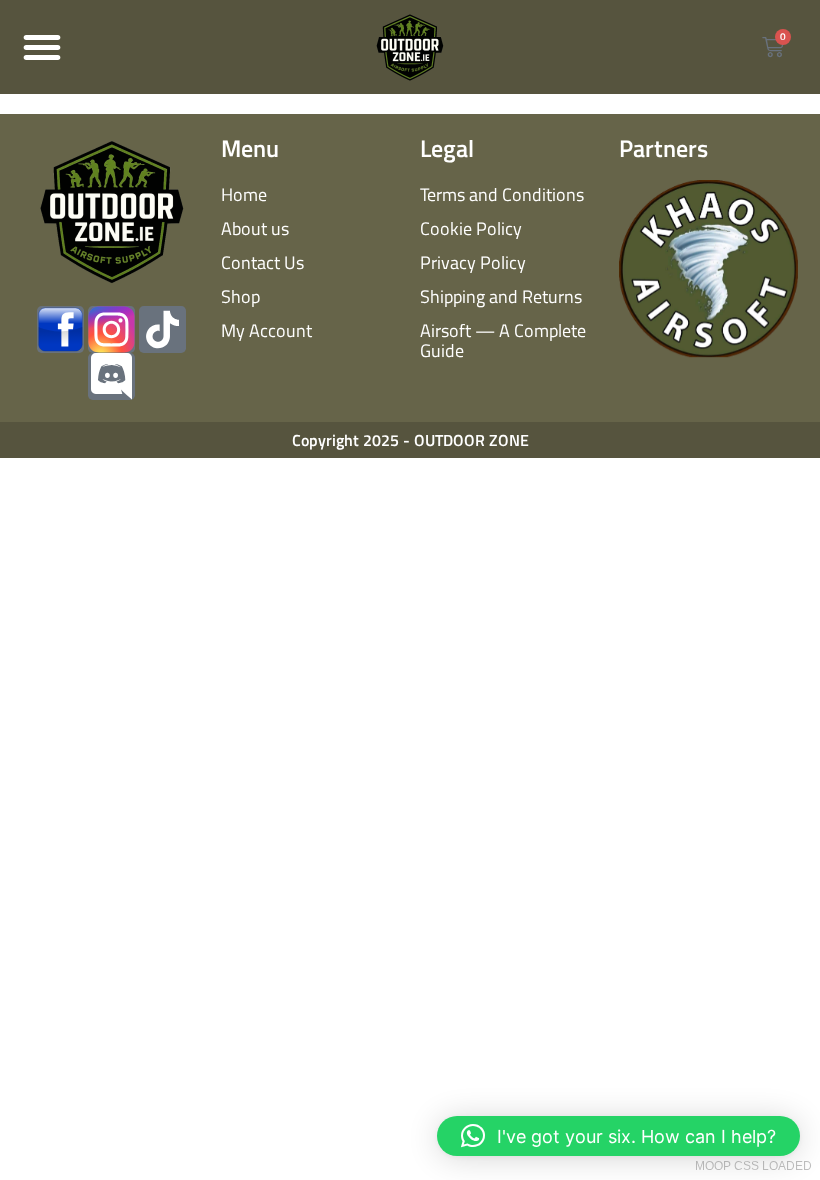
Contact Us (262, 262)
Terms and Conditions (502, 194)
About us (255, 228)
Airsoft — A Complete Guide (503, 340)
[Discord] (111, 376)
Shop (240, 296)
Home (244, 194)
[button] (42, 47)
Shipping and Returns (501, 296)
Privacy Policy (473, 262)
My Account (266, 330)
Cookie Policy (471, 228)
